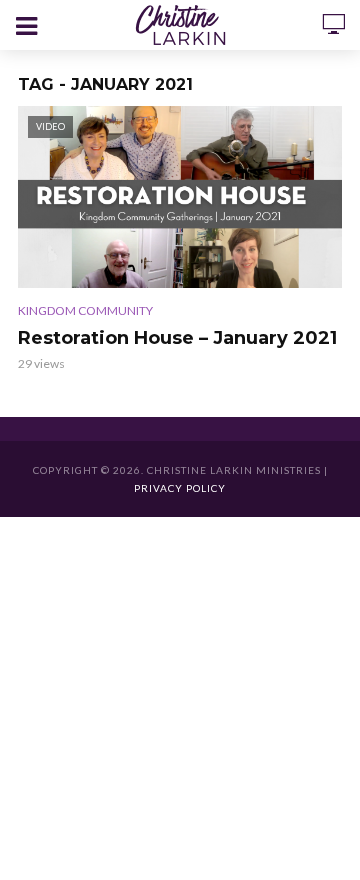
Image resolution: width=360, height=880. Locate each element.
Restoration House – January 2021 (177, 338)
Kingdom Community (85, 310)
